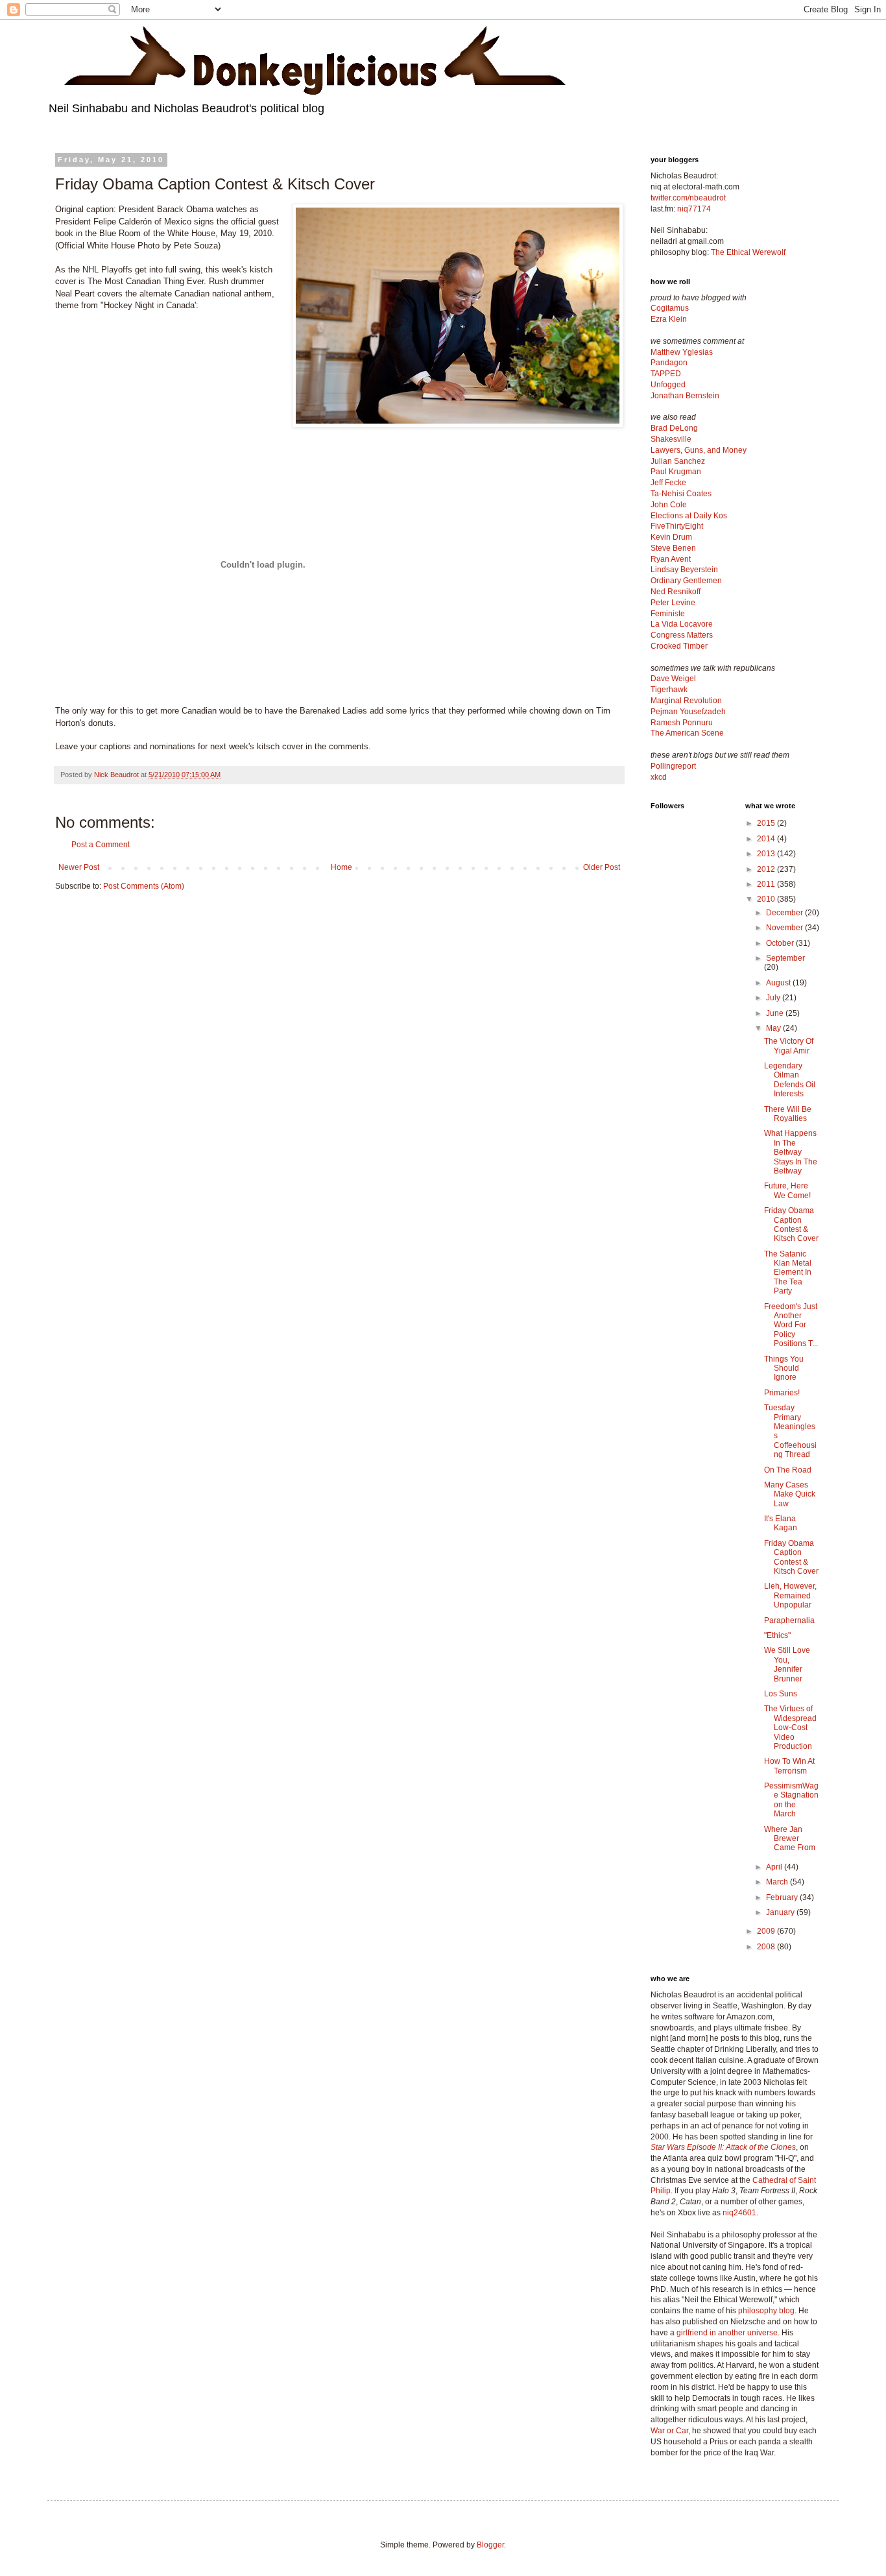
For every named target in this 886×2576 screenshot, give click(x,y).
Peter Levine (673, 603)
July (774, 998)
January (781, 1912)
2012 (767, 869)
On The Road (788, 1470)
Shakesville (671, 439)
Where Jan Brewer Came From (790, 1839)
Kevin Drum (671, 537)
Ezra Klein (669, 319)
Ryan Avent (671, 559)
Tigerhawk (669, 690)
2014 (767, 839)
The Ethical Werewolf (748, 252)
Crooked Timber (679, 646)
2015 (767, 823)
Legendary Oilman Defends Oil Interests (790, 1080)
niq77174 (694, 209)
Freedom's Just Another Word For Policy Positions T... (791, 1325)
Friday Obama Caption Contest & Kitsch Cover (791, 1224)
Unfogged (668, 385)
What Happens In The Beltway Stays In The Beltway (791, 1152)
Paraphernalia (789, 1620)
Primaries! (782, 1393)
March (778, 1882)
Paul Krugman (676, 472)
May (774, 1028)
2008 (767, 1947)
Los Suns (781, 1694)
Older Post (602, 867)
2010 (767, 899)
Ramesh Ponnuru (682, 723)
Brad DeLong (674, 428)
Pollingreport (673, 766)
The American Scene (687, 733)
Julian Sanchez (678, 461)
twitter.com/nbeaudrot (688, 198)
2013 (767, 854)
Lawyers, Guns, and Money (699, 450)
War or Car (669, 2431)
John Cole (669, 505)
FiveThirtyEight (677, 526)
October (781, 943)
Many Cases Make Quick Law (790, 1494)
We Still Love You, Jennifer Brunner (787, 1664)
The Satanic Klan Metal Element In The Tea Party (788, 1273)
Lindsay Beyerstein (684, 570)
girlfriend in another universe (727, 2333)
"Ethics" (777, 1635)
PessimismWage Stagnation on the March (791, 1800)
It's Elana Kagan (781, 1523)
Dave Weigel (673, 679)
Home (341, 867)
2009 (767, 1931)
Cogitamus (670, 308)
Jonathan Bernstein (685, 396)
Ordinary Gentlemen (686, 581)
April (775, 1867)
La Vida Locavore (682, 624)
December (785, 913)
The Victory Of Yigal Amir (789, 1046)
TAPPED (666, 374)
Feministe (668, 614)
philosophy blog (766, 2311)
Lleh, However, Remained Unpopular (790, 1595)
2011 (767, 884)
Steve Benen (673, 548)
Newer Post (79, 867)
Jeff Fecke (668, 483)
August (779, 983)
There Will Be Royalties (788, 1114)
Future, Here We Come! (787, 1190)
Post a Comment (101, 845)
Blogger (490, 2545)
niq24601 (739, 2213)
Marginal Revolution (686, 701)
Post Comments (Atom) (144, 886)
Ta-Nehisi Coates (681, 494)
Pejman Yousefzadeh (688, 712)
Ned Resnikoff (676, 592)
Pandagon (669, 363)
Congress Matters (682, 635)
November (785, 928)
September (785, 958)
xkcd (659, 777)
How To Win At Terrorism (789, 1766)
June (776, 1013)
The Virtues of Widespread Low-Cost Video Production (790, 1727)
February (783, 1897)
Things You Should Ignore (784, 1368)
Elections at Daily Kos (689, 516)
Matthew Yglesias (682, 352)
